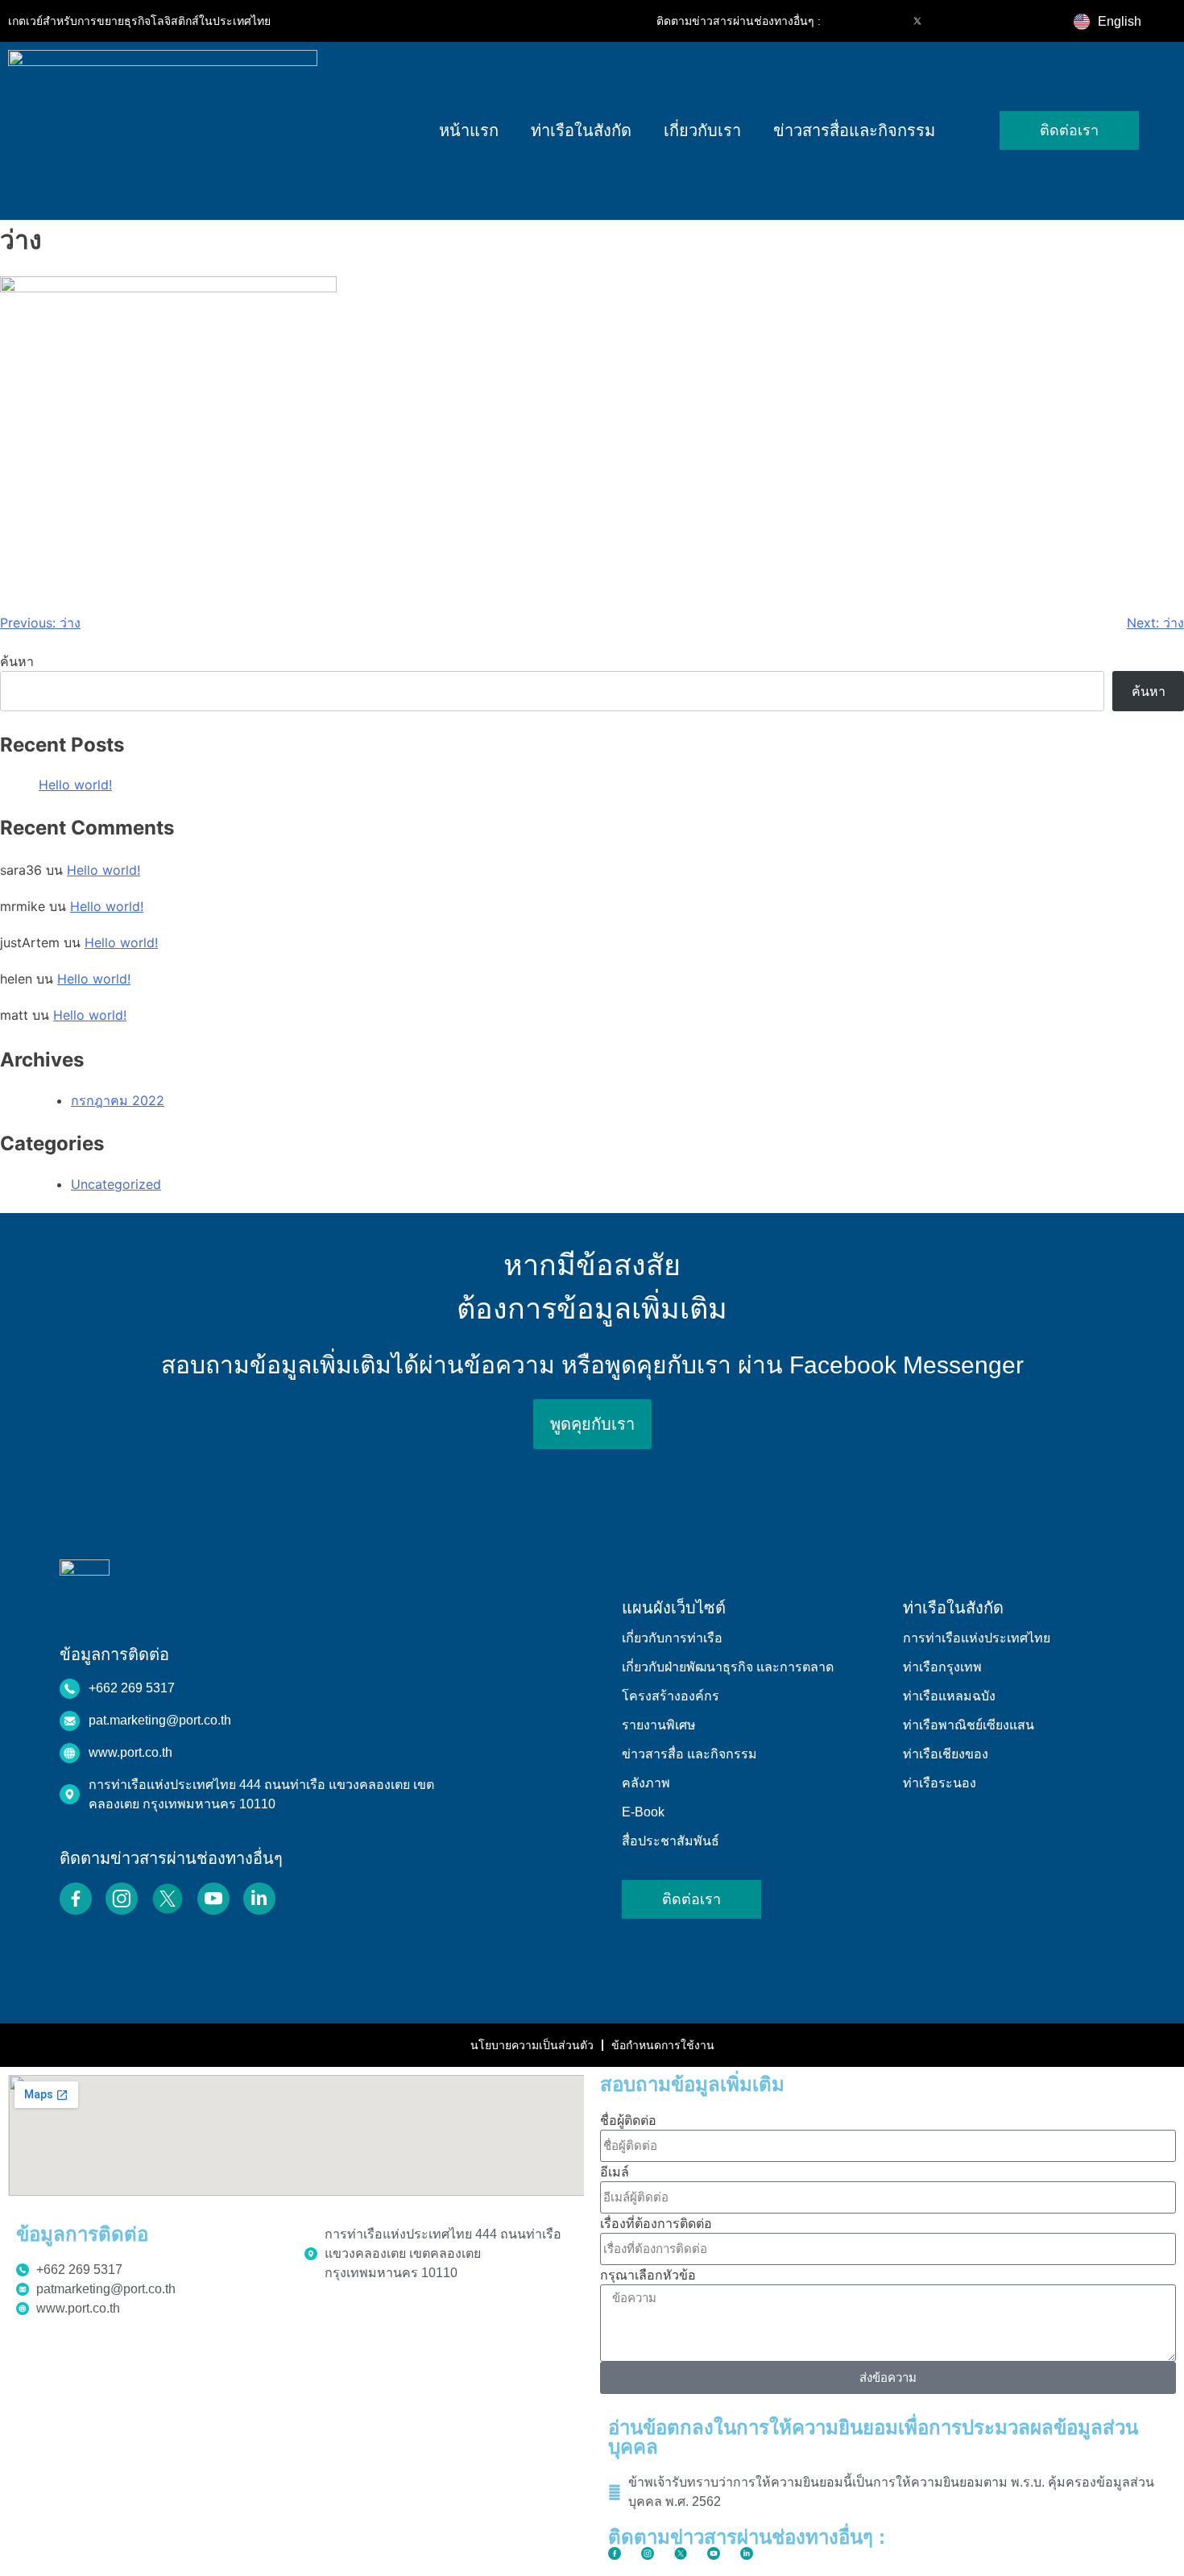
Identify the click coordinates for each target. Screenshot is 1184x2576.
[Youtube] (951, 21)
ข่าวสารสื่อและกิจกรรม (854, 130)
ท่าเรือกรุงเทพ (942, 1667)
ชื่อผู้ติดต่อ (628, 2120)
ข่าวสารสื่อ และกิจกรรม (689, 1754)
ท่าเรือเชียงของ (946, 1754)
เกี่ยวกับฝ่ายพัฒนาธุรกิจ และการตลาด (728, 1667)
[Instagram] (884, 21)
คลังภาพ (646, 1783)
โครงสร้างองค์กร (671, 1696)
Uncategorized (116, 1184)
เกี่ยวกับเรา (702, 130)
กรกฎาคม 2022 (118, 1100)
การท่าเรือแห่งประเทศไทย (977, 1638)
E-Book (643, 1812)
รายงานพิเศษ (659, 1725)
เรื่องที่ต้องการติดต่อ (656, 2223)
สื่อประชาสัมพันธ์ (671, 1841)
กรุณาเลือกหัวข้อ (648, 2275)
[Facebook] (850, 21)
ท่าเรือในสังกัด (581, 130)
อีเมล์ (615, 2172)
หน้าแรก (469, 130)
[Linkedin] (985, 21)
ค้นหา (17, 661)
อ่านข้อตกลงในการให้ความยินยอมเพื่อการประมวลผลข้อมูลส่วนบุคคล (873, 2437)
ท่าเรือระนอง (940, 1783)
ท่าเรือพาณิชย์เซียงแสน (969, 1725)
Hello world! (75, 785)
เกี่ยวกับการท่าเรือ (672, 1638)
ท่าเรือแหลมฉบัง (949, 1696)
